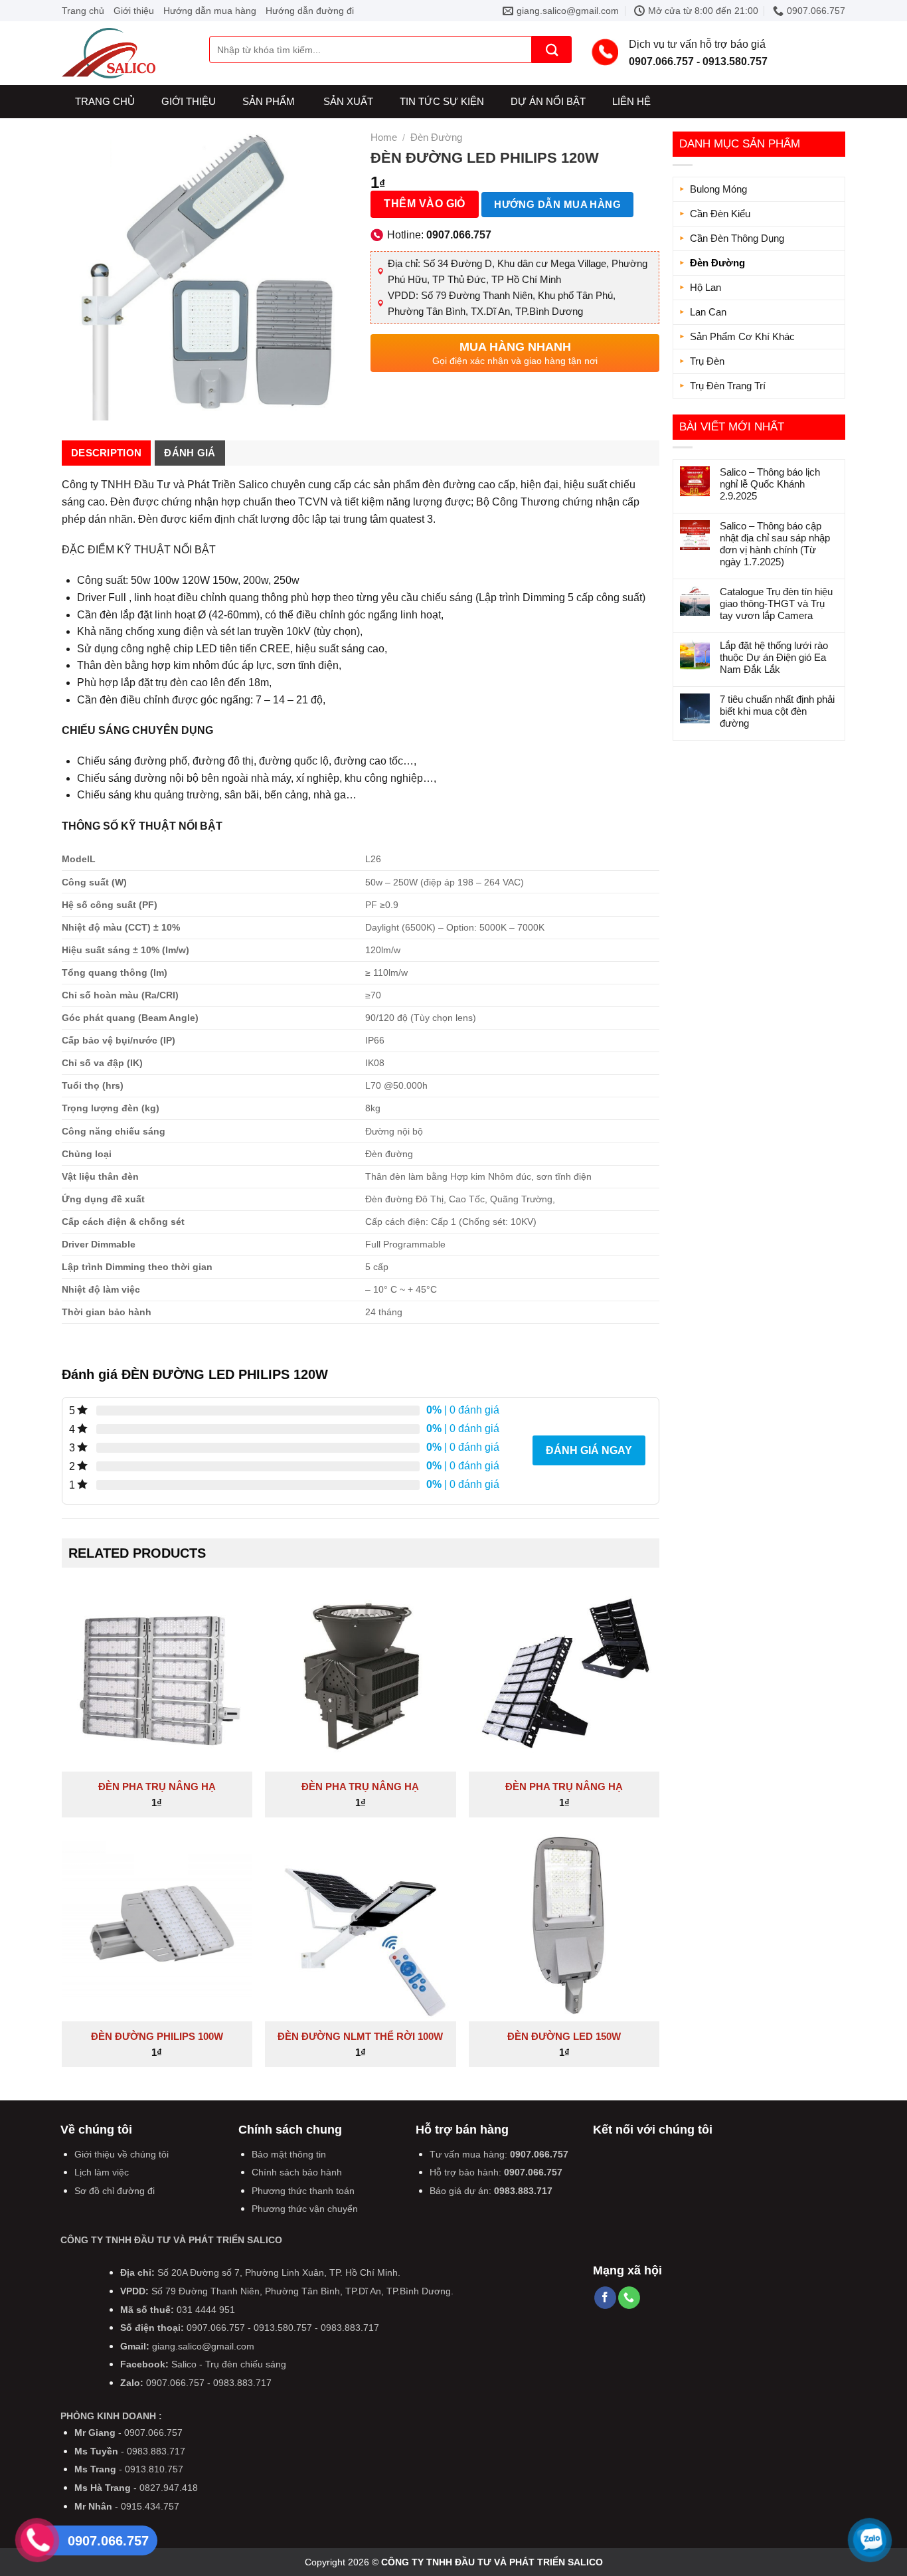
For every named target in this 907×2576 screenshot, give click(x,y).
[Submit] (552, 49)
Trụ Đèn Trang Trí (728, 386)
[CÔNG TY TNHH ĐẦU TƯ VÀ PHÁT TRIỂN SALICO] (125, 53)
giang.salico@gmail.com (203, 2346)
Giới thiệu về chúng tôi (122, 2154)
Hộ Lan (705, 287)
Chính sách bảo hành (297, 2172)
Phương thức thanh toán (303, 2191)
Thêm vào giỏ (425, 204)
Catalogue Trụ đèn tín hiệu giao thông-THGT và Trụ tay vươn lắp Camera (776, 603)
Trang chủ (83, 11)
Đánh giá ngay (589, 1450)
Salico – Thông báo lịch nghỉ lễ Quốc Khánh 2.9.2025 (770, 484)
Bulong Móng (718, 189)
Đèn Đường (717, 263)
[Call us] (629, 2298)
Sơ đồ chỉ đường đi (115, 2191)
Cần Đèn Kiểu (720, 214)
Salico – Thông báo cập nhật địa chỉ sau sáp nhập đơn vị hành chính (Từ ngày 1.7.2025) (775, 544)
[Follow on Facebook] (605, 2298)
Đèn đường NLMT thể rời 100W (360, 2036)
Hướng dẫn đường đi (310, 11)
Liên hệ (631, 101)
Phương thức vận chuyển (305, 2209)
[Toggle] (833, 238)
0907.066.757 (539, 2154)
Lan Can (708, 312)
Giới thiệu (134, 11)
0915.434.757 (150, 2506)
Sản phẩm (269, 101)
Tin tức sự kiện (442, 101)
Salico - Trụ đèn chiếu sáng (229, 2364)
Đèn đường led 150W (564, 2036)
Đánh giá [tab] (190, 453)
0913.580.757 (283, 2328)
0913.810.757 (154, 2469)
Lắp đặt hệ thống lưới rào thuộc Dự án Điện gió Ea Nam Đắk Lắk (774, 657)
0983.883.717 (523, 2191)
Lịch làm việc (102, 2172)
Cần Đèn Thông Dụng (737, 238)
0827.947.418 (169, 2488)
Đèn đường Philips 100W (157, 2036)
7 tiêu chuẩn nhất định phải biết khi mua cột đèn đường (777, 711)
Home (384, 137)
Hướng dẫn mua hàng (210, 11)
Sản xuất (348, 101)
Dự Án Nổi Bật (548, 101)
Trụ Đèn (707, 361)
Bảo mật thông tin (289, 2154)
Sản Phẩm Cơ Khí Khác (742, 336)
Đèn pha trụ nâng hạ (157, 1787)
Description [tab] (106, 453)
